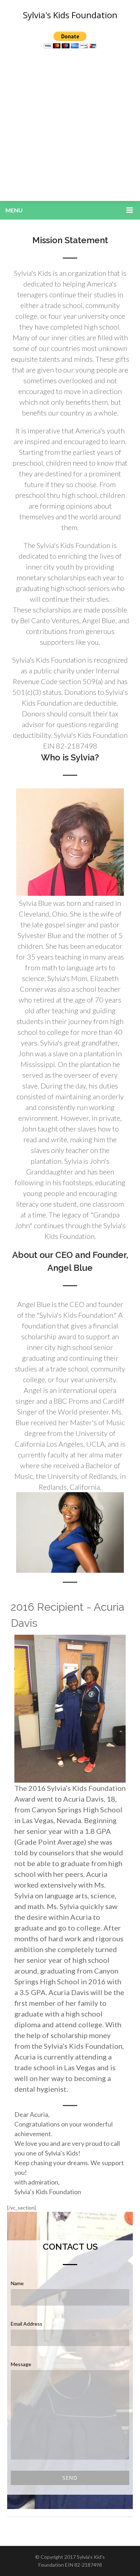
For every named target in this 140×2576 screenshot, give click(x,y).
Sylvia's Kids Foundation (70, 15)
